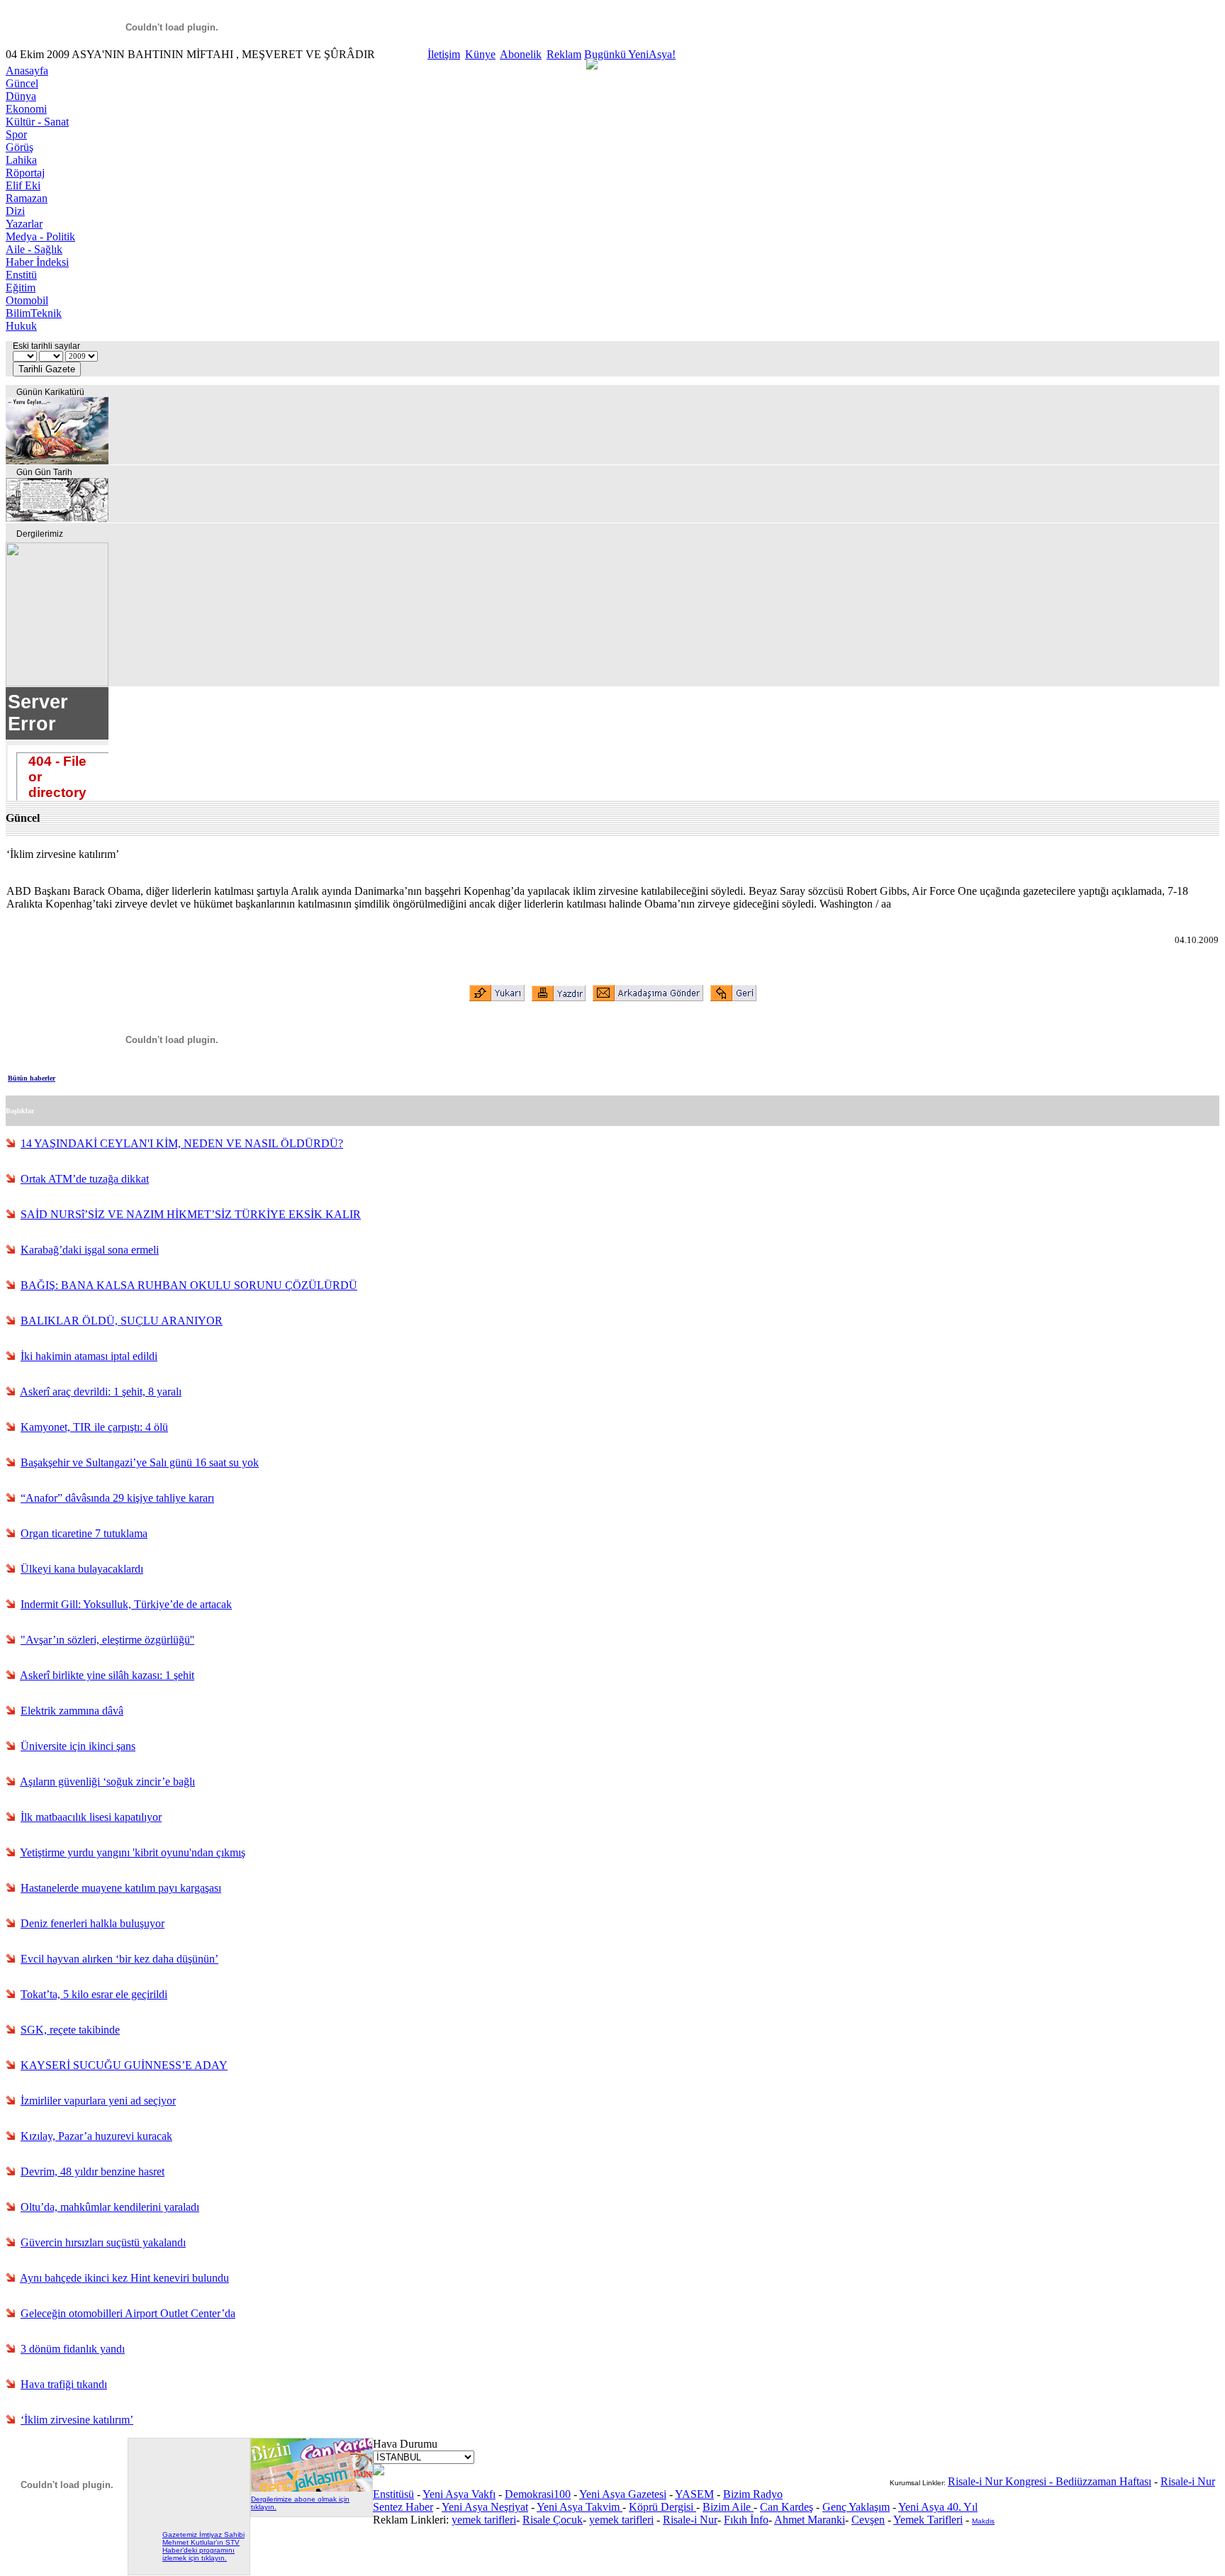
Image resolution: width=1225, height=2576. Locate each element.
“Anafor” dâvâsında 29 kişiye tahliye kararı (117, 1498)
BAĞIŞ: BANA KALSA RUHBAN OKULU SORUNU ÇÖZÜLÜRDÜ (189, 1285)
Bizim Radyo (753, 2494)
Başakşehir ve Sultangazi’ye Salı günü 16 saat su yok (140, 1462)
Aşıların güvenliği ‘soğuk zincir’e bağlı (107, 1782)
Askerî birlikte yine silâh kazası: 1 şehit (107, 1675)
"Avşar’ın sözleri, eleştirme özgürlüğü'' (107, 1640)
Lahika (21, 160)
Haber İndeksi (37, 262)
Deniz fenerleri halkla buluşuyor (93, 1923)
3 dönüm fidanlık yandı (73, 2349)
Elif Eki (23, 185)
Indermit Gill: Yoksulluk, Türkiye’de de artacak (126, 1604)
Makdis (983, 2521)
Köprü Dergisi (662, 2507)
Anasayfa (27, 71)
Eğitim (21, 288)
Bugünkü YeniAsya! (630, 54)
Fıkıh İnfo (746, 2520)
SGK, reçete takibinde (70, 2030)
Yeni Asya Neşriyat (485, 2507)
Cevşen (868, 2520)
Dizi (15, 211)
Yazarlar (24, 224)
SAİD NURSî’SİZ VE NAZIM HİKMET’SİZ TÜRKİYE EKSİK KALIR (191, 1214)
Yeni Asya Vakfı (459, 2494)
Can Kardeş (787, 2507)
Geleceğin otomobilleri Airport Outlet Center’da (128, 2313)
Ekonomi (26, 109)
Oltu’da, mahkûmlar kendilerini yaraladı (110, 2207)
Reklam (564, 54)
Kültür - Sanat (37, 122)
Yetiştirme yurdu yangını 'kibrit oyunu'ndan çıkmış (133, 1852)
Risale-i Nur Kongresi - (1002, 2481)
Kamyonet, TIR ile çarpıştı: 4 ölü (94, 1427)
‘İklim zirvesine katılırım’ (77, 2420)
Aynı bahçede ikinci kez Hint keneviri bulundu (124, 2278)
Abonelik (521, 54)
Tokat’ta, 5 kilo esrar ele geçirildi (94, 1994)
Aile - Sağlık (34, 249)
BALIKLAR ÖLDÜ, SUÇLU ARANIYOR (122, 1321)
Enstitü (21, 275)
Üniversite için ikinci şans (78, 1746)
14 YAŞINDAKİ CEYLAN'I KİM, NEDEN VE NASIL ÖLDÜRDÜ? (182, 1143)
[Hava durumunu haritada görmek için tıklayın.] (379, 2471)
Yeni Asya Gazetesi (623, 2494)
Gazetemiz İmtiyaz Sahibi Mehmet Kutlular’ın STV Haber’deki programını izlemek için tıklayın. (203, 2546)
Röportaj (25, 173)
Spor (16, 134)
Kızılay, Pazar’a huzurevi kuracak (96, 2136)
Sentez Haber (403, 2507)
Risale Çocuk (553, 2520)
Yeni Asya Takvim (580, 2507)
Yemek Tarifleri (928, 2520)
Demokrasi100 (538, 2494)
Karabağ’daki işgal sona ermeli (90, 1250)
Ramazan (27, 198)
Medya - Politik (40, 236)
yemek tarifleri (484, 2520)
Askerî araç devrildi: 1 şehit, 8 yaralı (101, 1392)
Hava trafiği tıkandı (64, 2384)
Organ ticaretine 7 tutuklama (84, 1533)
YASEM (694, 2494)
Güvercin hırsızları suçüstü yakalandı (103, 2242)
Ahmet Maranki (810, 2520)
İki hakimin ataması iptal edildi (89, 1356)
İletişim (444, 54)
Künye (480, 54)
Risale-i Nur (690, 2520)
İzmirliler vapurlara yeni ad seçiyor (98, 2101)
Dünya (21, 96)
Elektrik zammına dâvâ (72, 1711)
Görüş (19, 147)
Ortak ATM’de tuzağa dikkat (85, 1179)
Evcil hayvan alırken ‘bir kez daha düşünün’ (119, 1959)
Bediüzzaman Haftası (1103, 2481)
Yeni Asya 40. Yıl (938, 2507)
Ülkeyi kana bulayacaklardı (82, 1569)
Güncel (22, 83)
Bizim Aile (728, 2507)
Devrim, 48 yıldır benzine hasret (93, 2171)
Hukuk (21, 326)
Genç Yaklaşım (856, 2507)
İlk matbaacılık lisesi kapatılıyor (91, 1817)
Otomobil (27, 300)
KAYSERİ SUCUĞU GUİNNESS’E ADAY (124, 2065)
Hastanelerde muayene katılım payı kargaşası (121, 1888)
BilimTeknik (34, 313)
